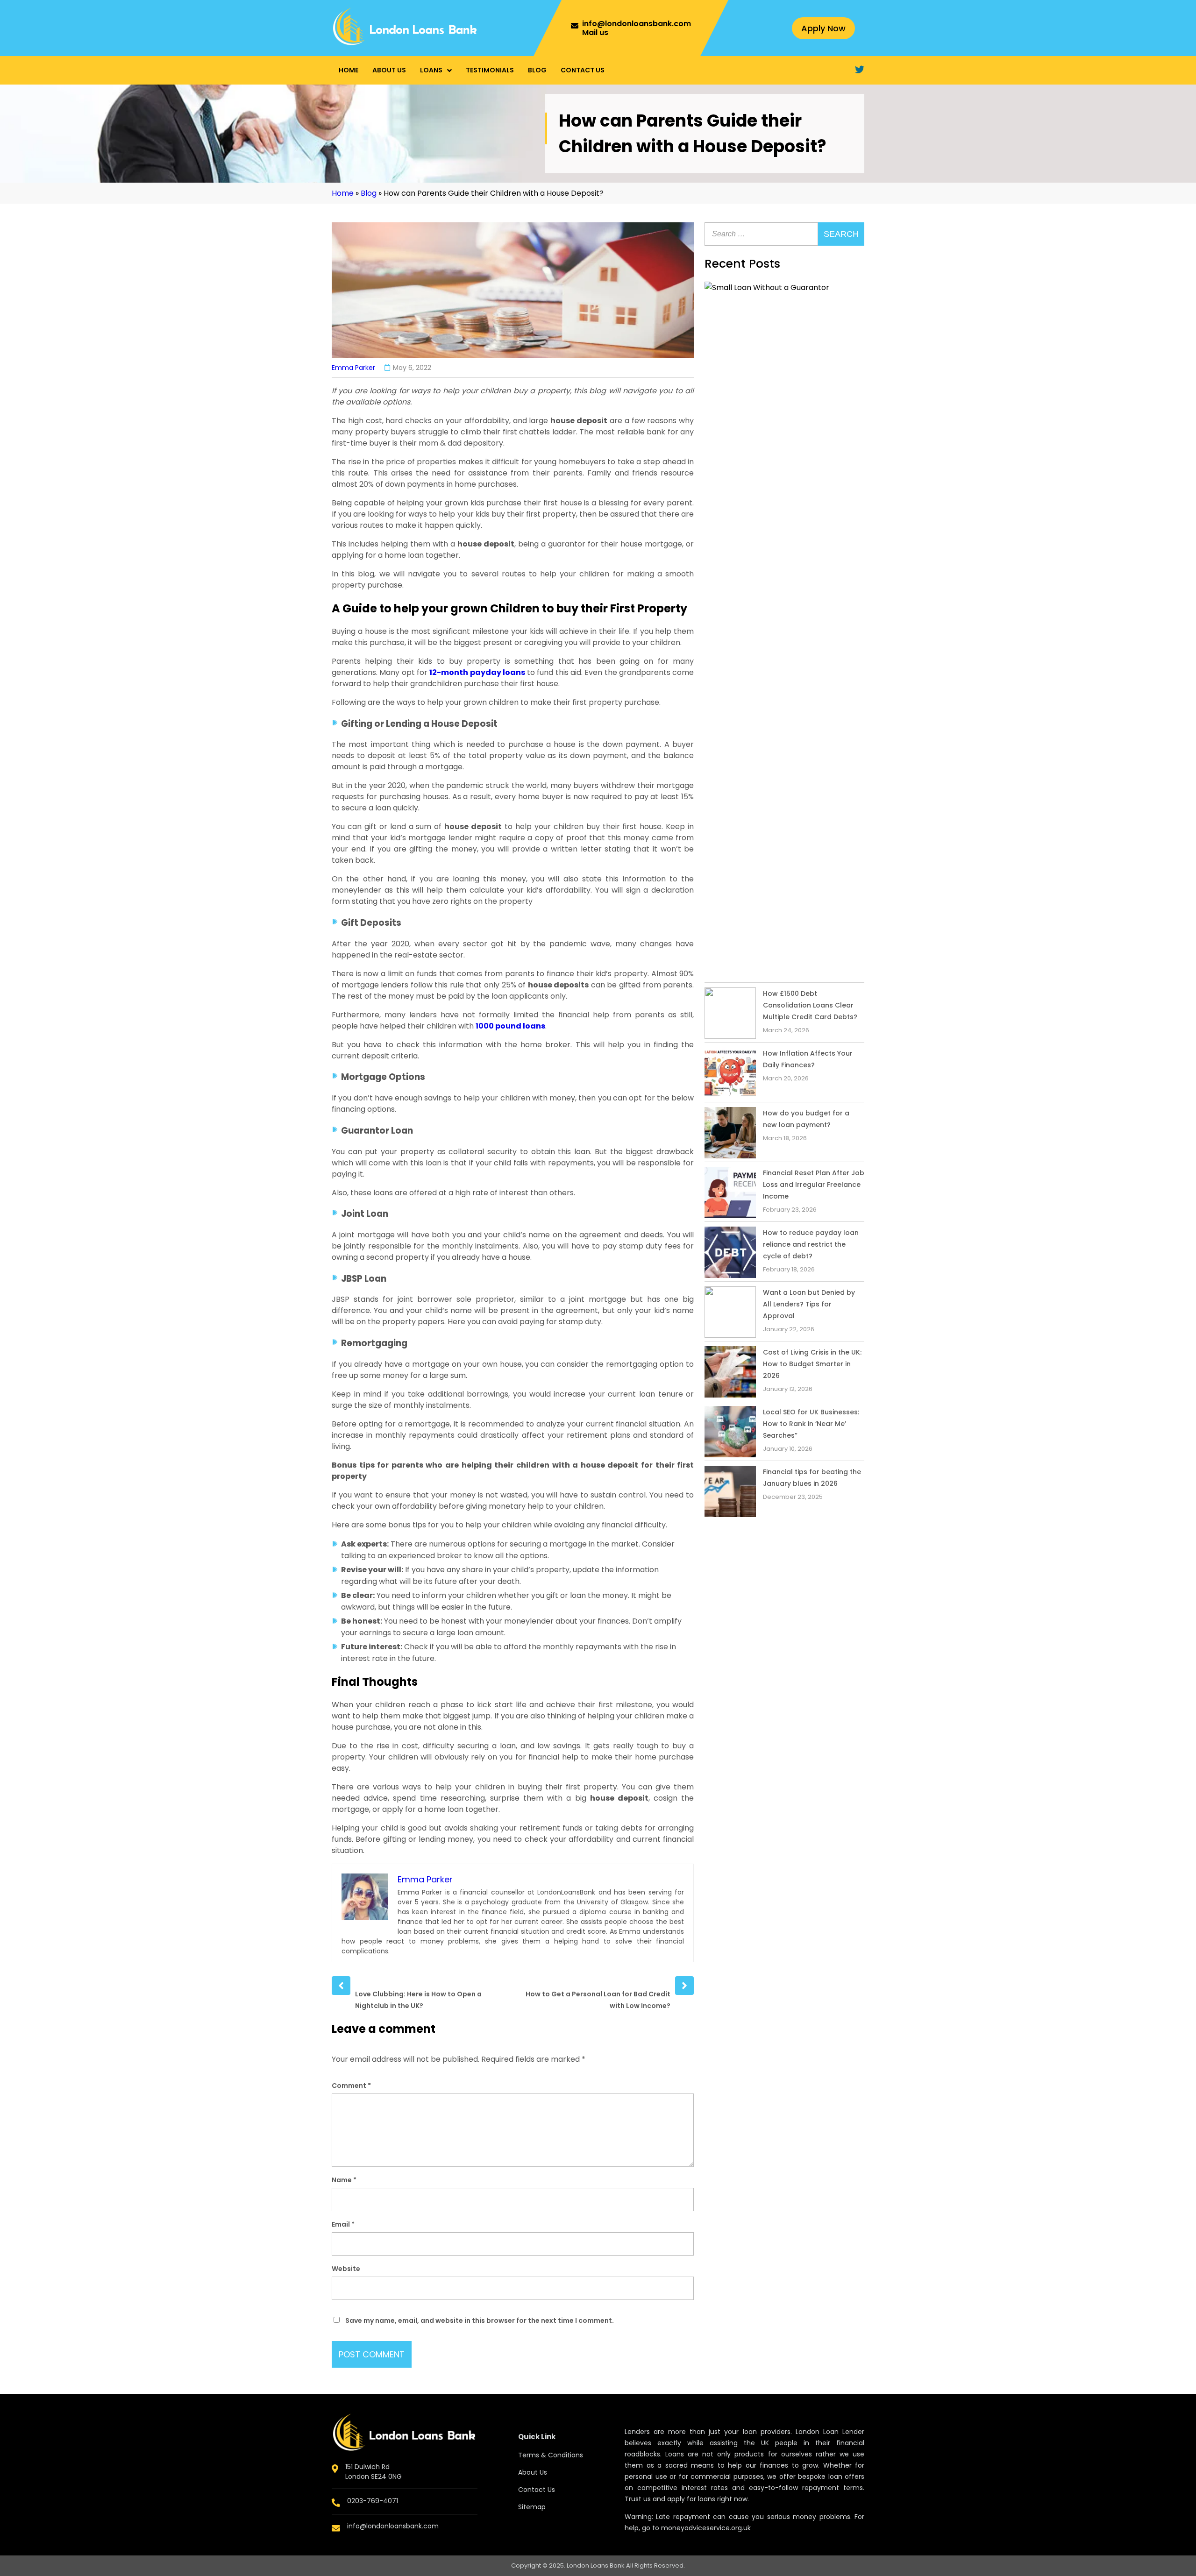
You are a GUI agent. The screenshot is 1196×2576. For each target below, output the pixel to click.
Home (349, 70)
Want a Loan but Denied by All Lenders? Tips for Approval (809, 1304)
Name (344, 2180)
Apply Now (823, 28)
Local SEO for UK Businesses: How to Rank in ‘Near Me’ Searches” (811, 1424)
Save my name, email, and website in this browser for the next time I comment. (480, 2321)
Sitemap (532, 2507)
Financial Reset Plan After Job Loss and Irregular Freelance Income (814, 1185)
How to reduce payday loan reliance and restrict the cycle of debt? (811, 1244)
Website (346, 2269)
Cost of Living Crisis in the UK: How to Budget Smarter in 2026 (812, 1364)
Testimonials (490, 70)
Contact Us (583, 70)
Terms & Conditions (551, 2455)
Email (343, 2224)
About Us (389, 70)
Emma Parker (353, 368)
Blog (537, 70)
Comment (351, 2086)
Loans (431, 70)
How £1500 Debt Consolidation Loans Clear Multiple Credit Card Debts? (810, 1005)
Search (841, 234)
